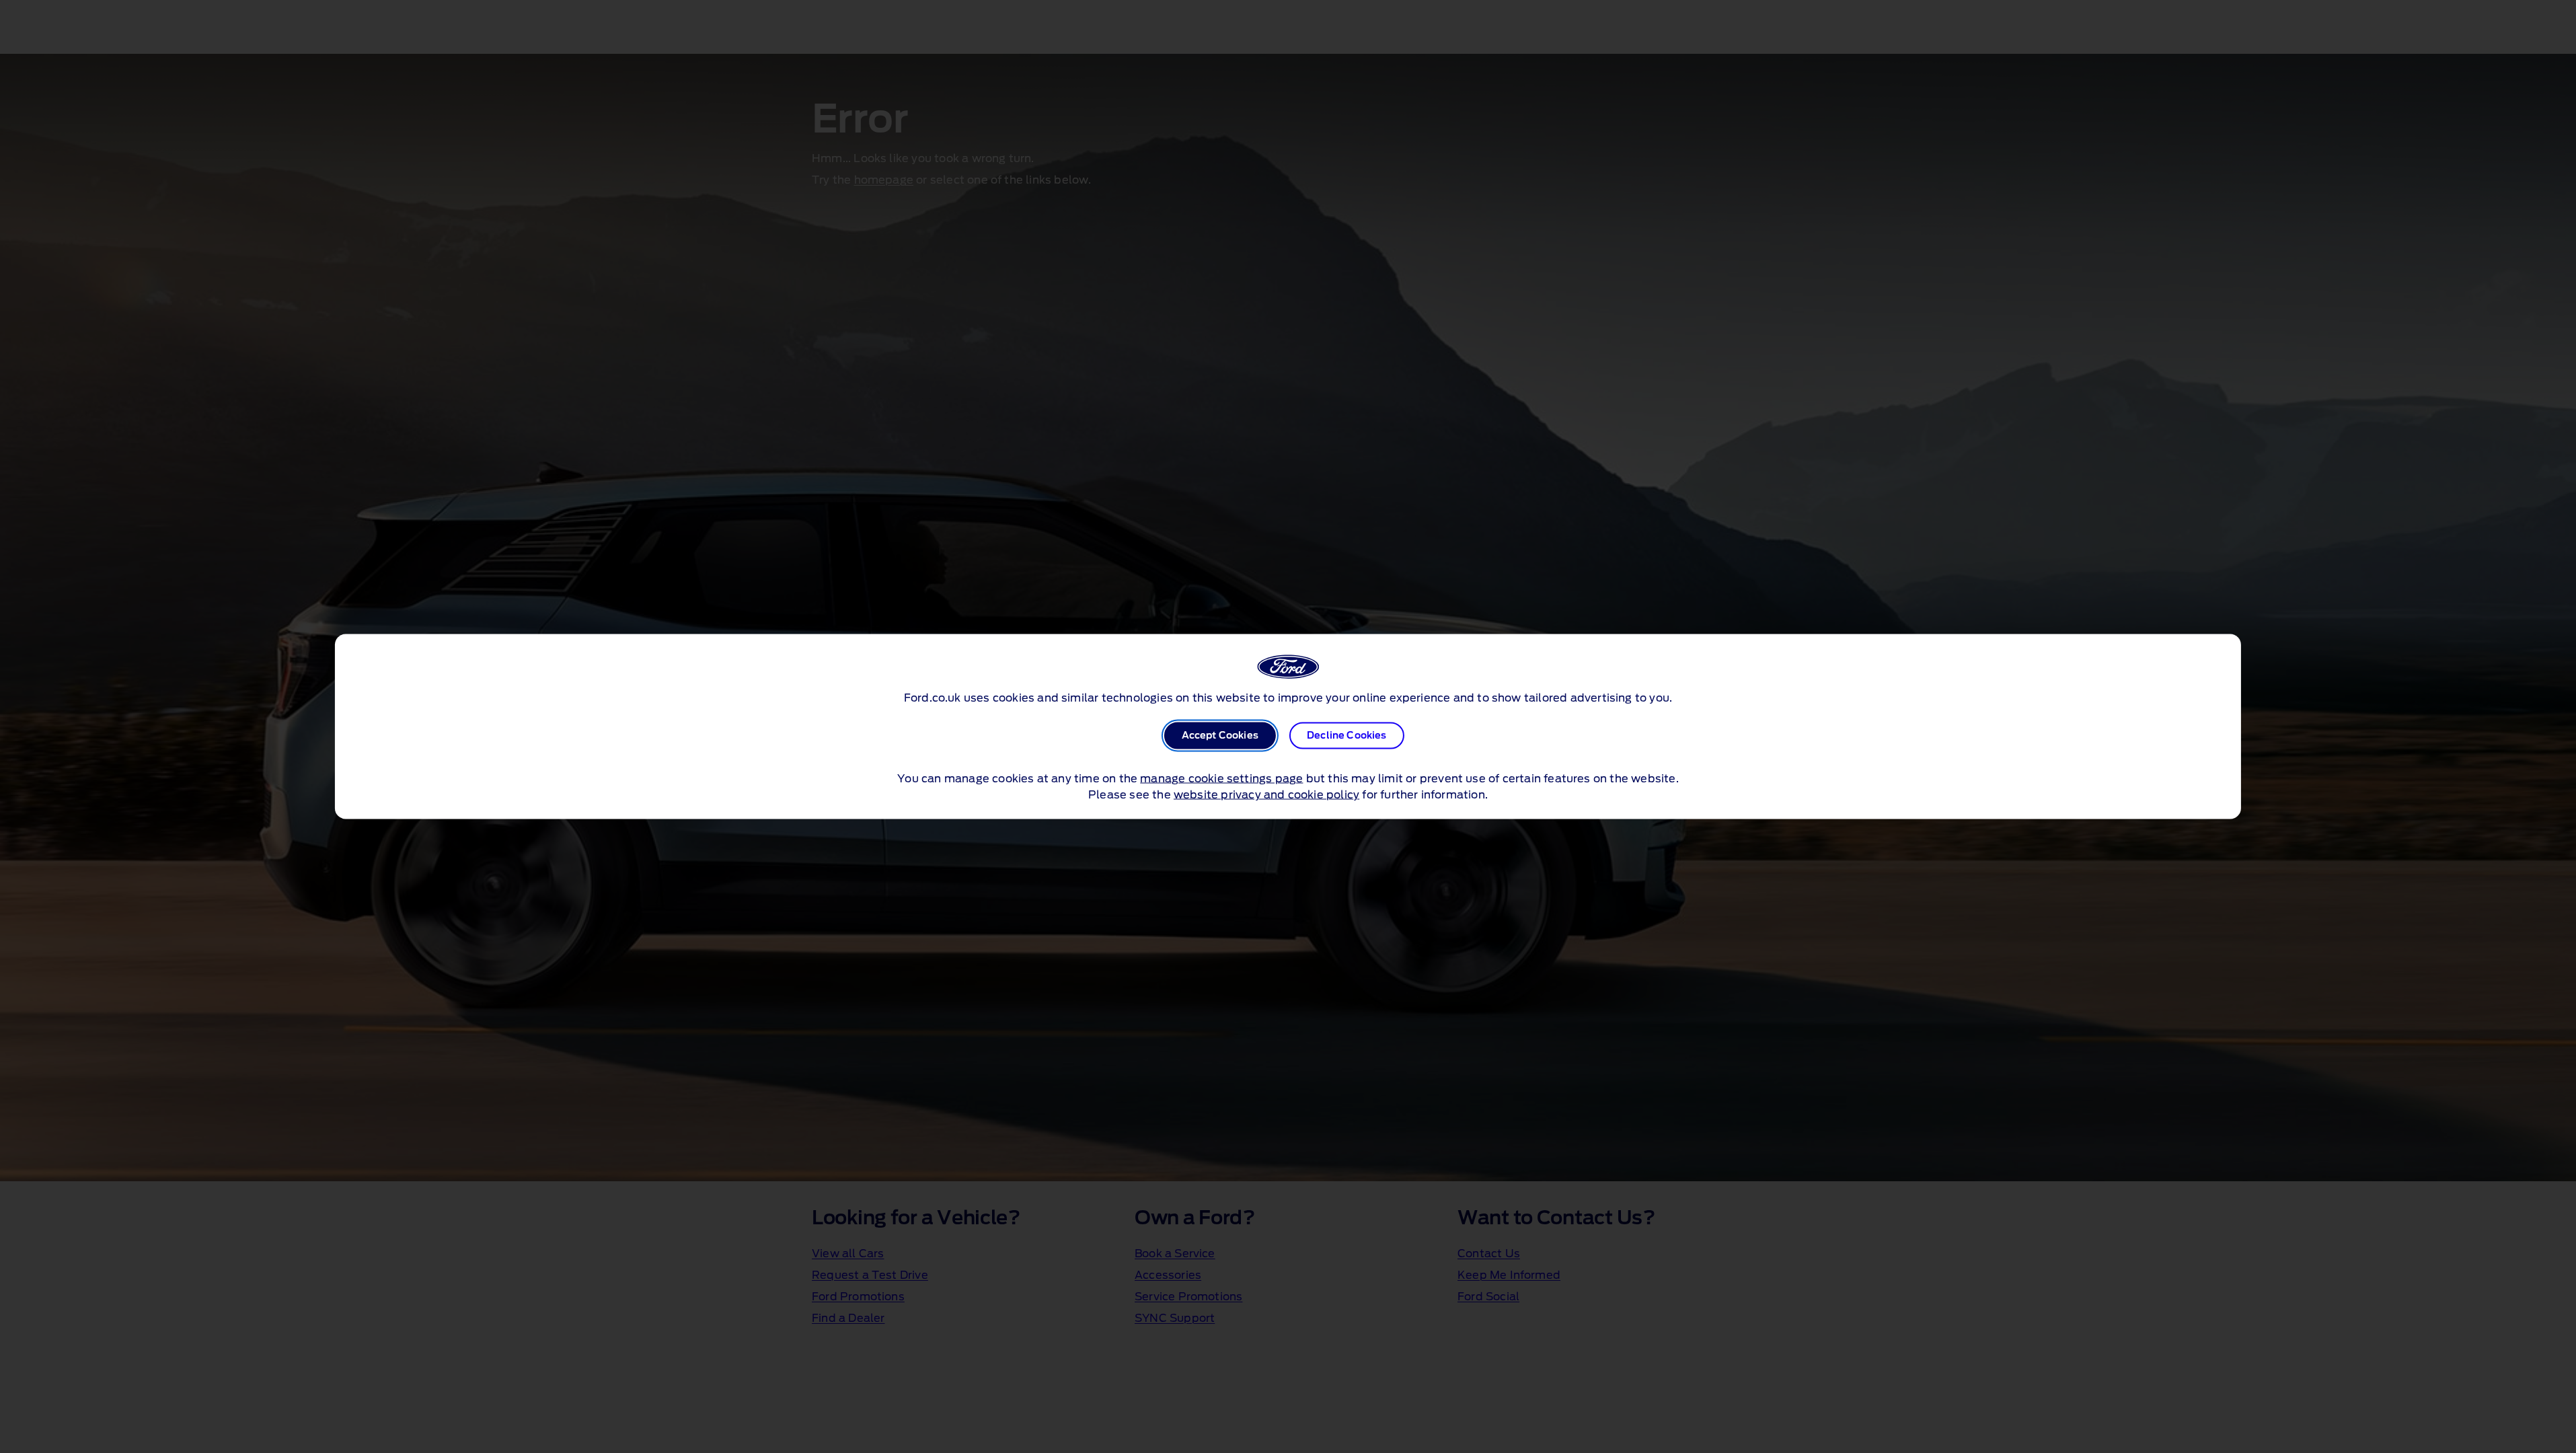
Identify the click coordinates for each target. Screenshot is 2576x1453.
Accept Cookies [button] (1220, 736)
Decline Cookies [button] (1347, 736)
